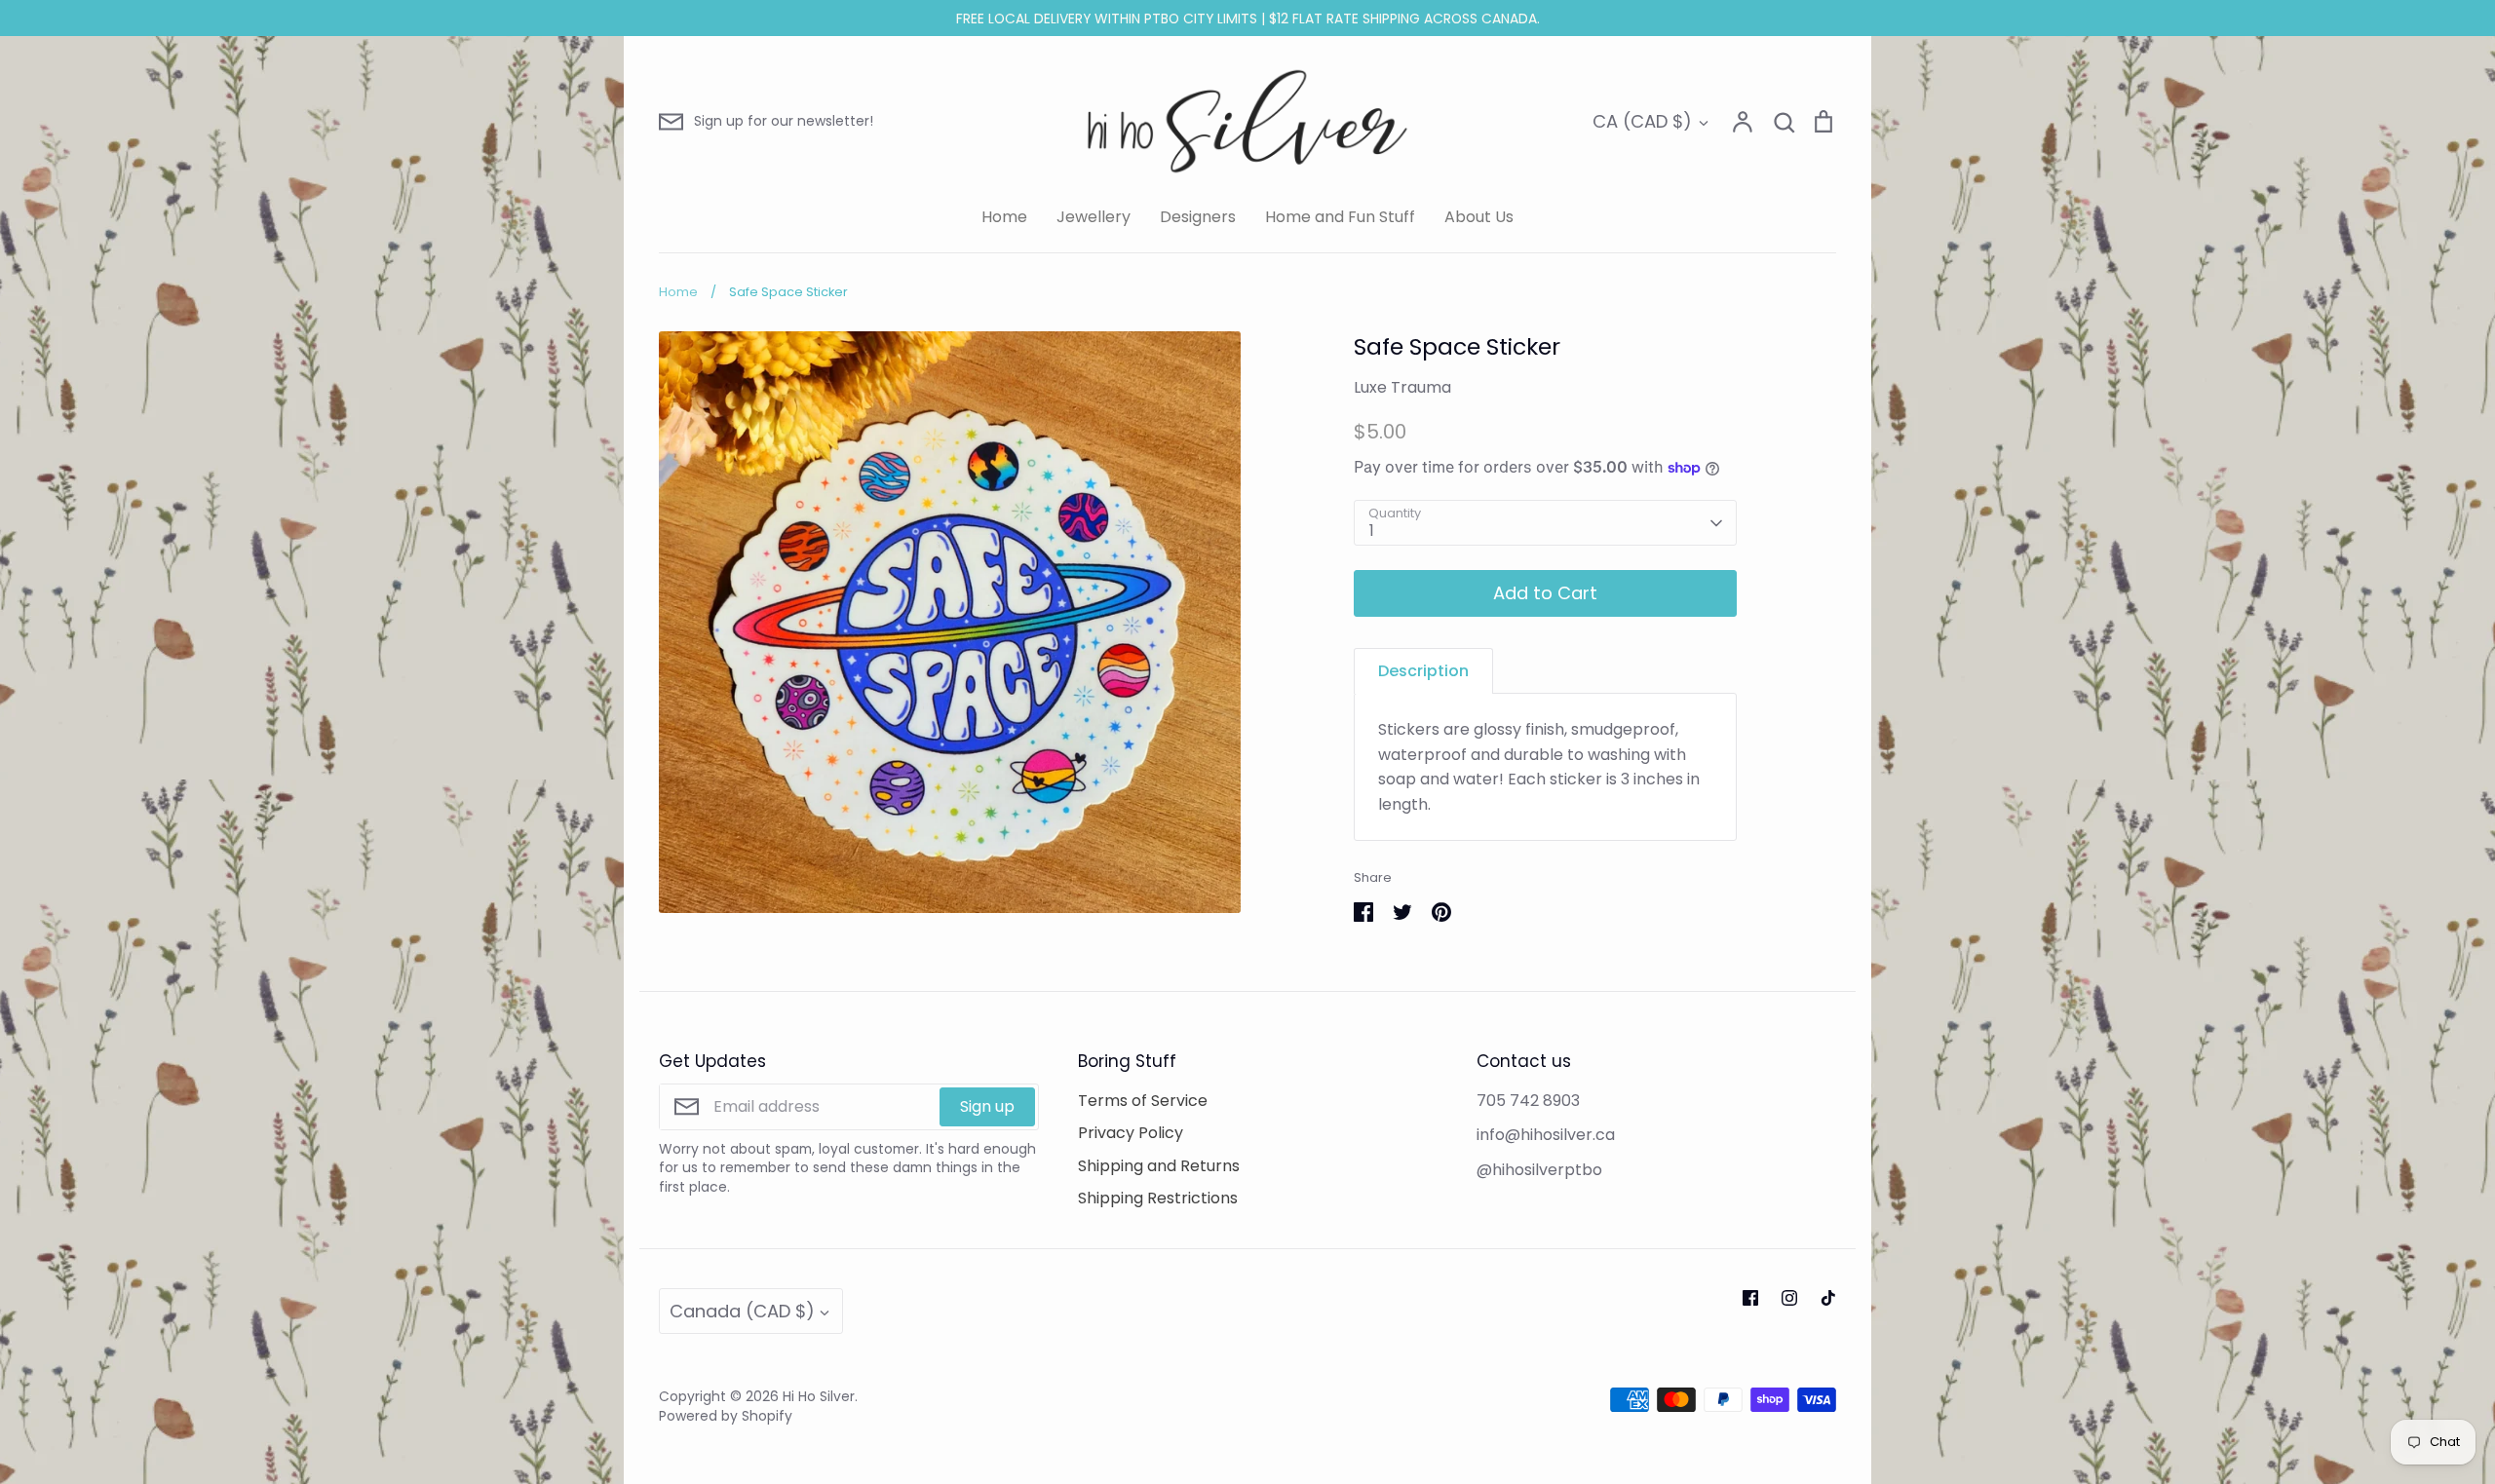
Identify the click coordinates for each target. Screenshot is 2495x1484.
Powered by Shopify (726, 1416)
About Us (1479, 217)
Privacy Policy (1131, 1133)
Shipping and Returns (1159, 1166)
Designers (1198, 217)
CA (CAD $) (1642, 121)
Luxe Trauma (1402, 387)
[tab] (1423, 671)
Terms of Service (1143, 1101)
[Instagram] (1789, 1298)
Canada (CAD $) (742, 1311)
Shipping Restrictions (1158, 1198)
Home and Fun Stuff (1340, 217)
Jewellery (1094, 217)
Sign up (987, 1106)
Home (1004, 217)
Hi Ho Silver (819, 1396)
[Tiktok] (1828, 1298)
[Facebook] (1750, 1298)
